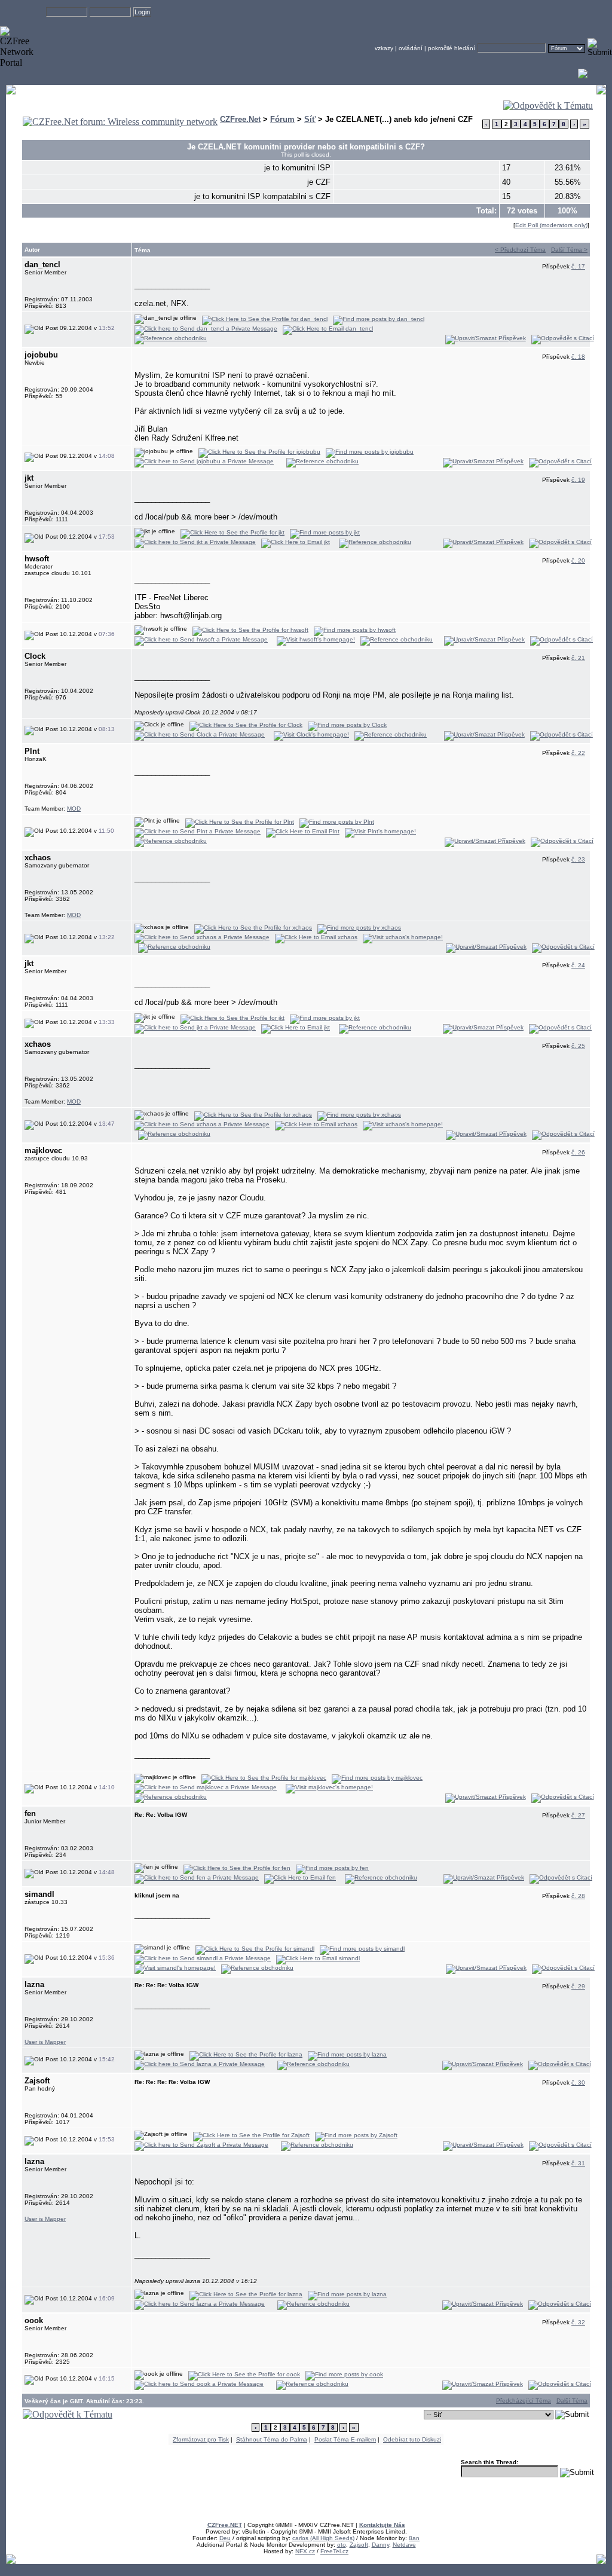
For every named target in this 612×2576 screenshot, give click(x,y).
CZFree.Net (240, 119)
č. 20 (578, 560)
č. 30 (578, 2083)
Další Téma (572, 2401)
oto (342, 2545)
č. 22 (578, 753)
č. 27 (578, 1815)
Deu (225, 2538)
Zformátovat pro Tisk (201, 2439)
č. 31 (578, 2163)
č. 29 (578, 1986)
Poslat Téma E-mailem (345, 2439)
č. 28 (578, 1896)
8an (414, 2538)
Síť (310, 119)
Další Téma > (569, 250)
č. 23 (578, 859)
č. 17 (578, 266)
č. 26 (578, 1152)
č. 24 (578, 965)
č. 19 (578, 480)
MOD (74, 809)
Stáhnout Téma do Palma (272, 2439)
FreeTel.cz (334, 2551)
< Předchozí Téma (520, 250)
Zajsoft (359, 2545)
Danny (380, 2545)
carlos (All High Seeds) (323, 2538)
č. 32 (578, 2322)
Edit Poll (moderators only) (551, 225)
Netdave (404, 2545)
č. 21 (578, 658)
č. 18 (578, 357)
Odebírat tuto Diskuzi (412, 2439)
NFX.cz (305, 2551)
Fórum (282, 119)
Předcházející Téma (524, 2401)
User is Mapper (45, 2042)
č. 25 (578, 1046)
